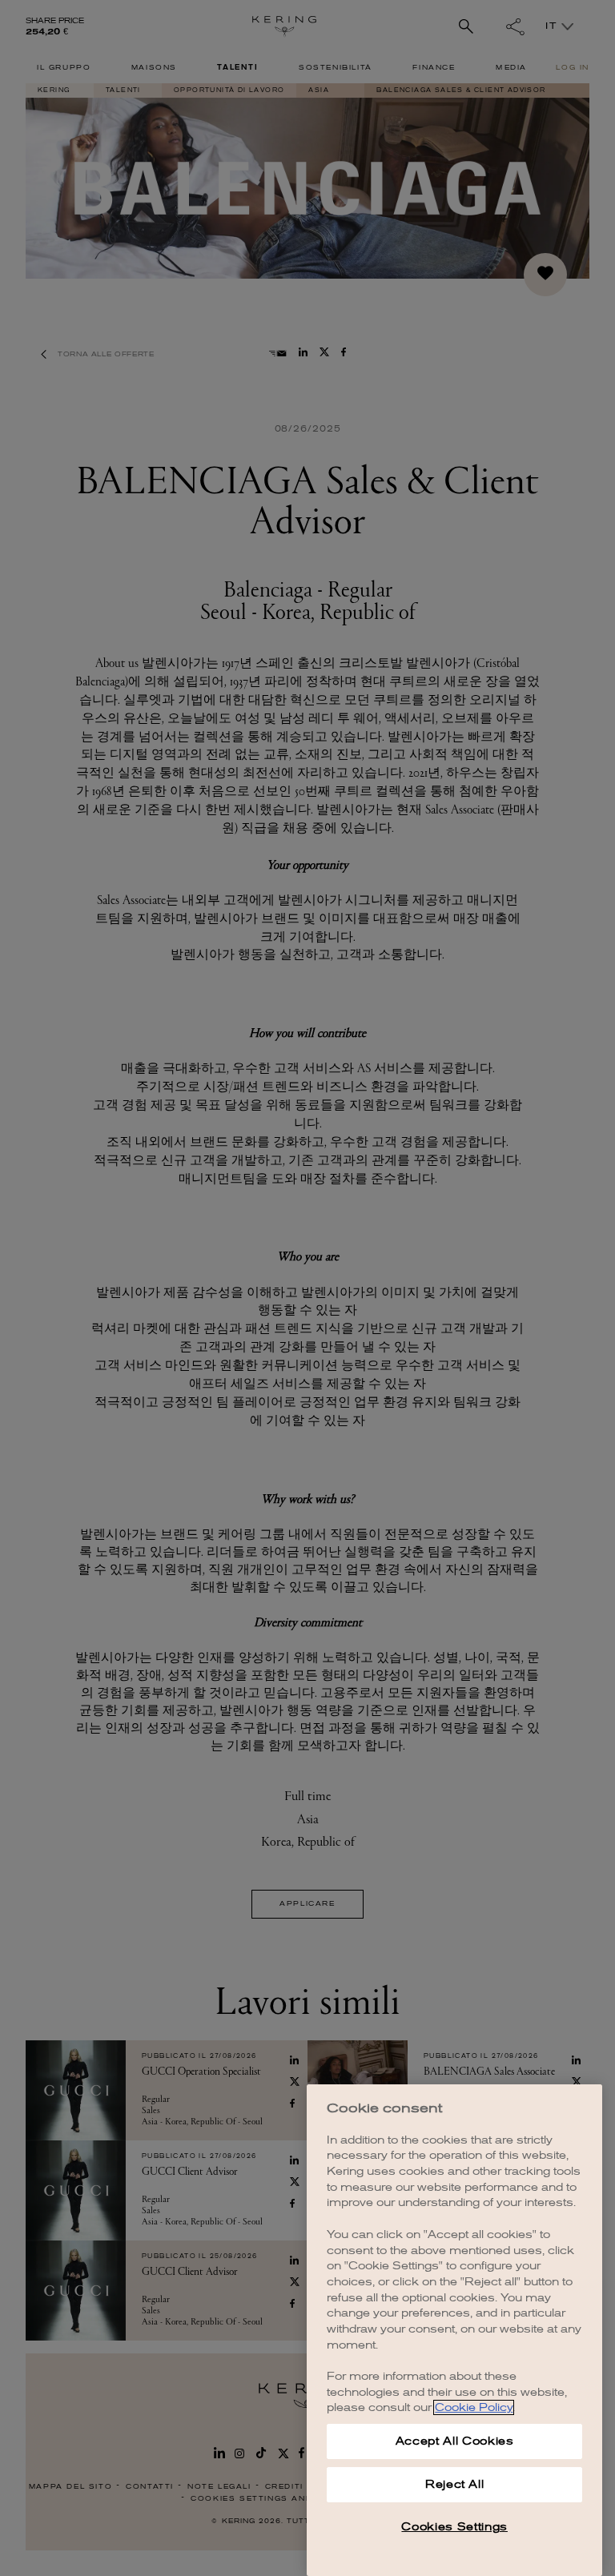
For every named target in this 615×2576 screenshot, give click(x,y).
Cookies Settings (454, 2527)
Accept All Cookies (455, 2441)
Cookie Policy (474, 2407)
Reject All (455, 2484)
